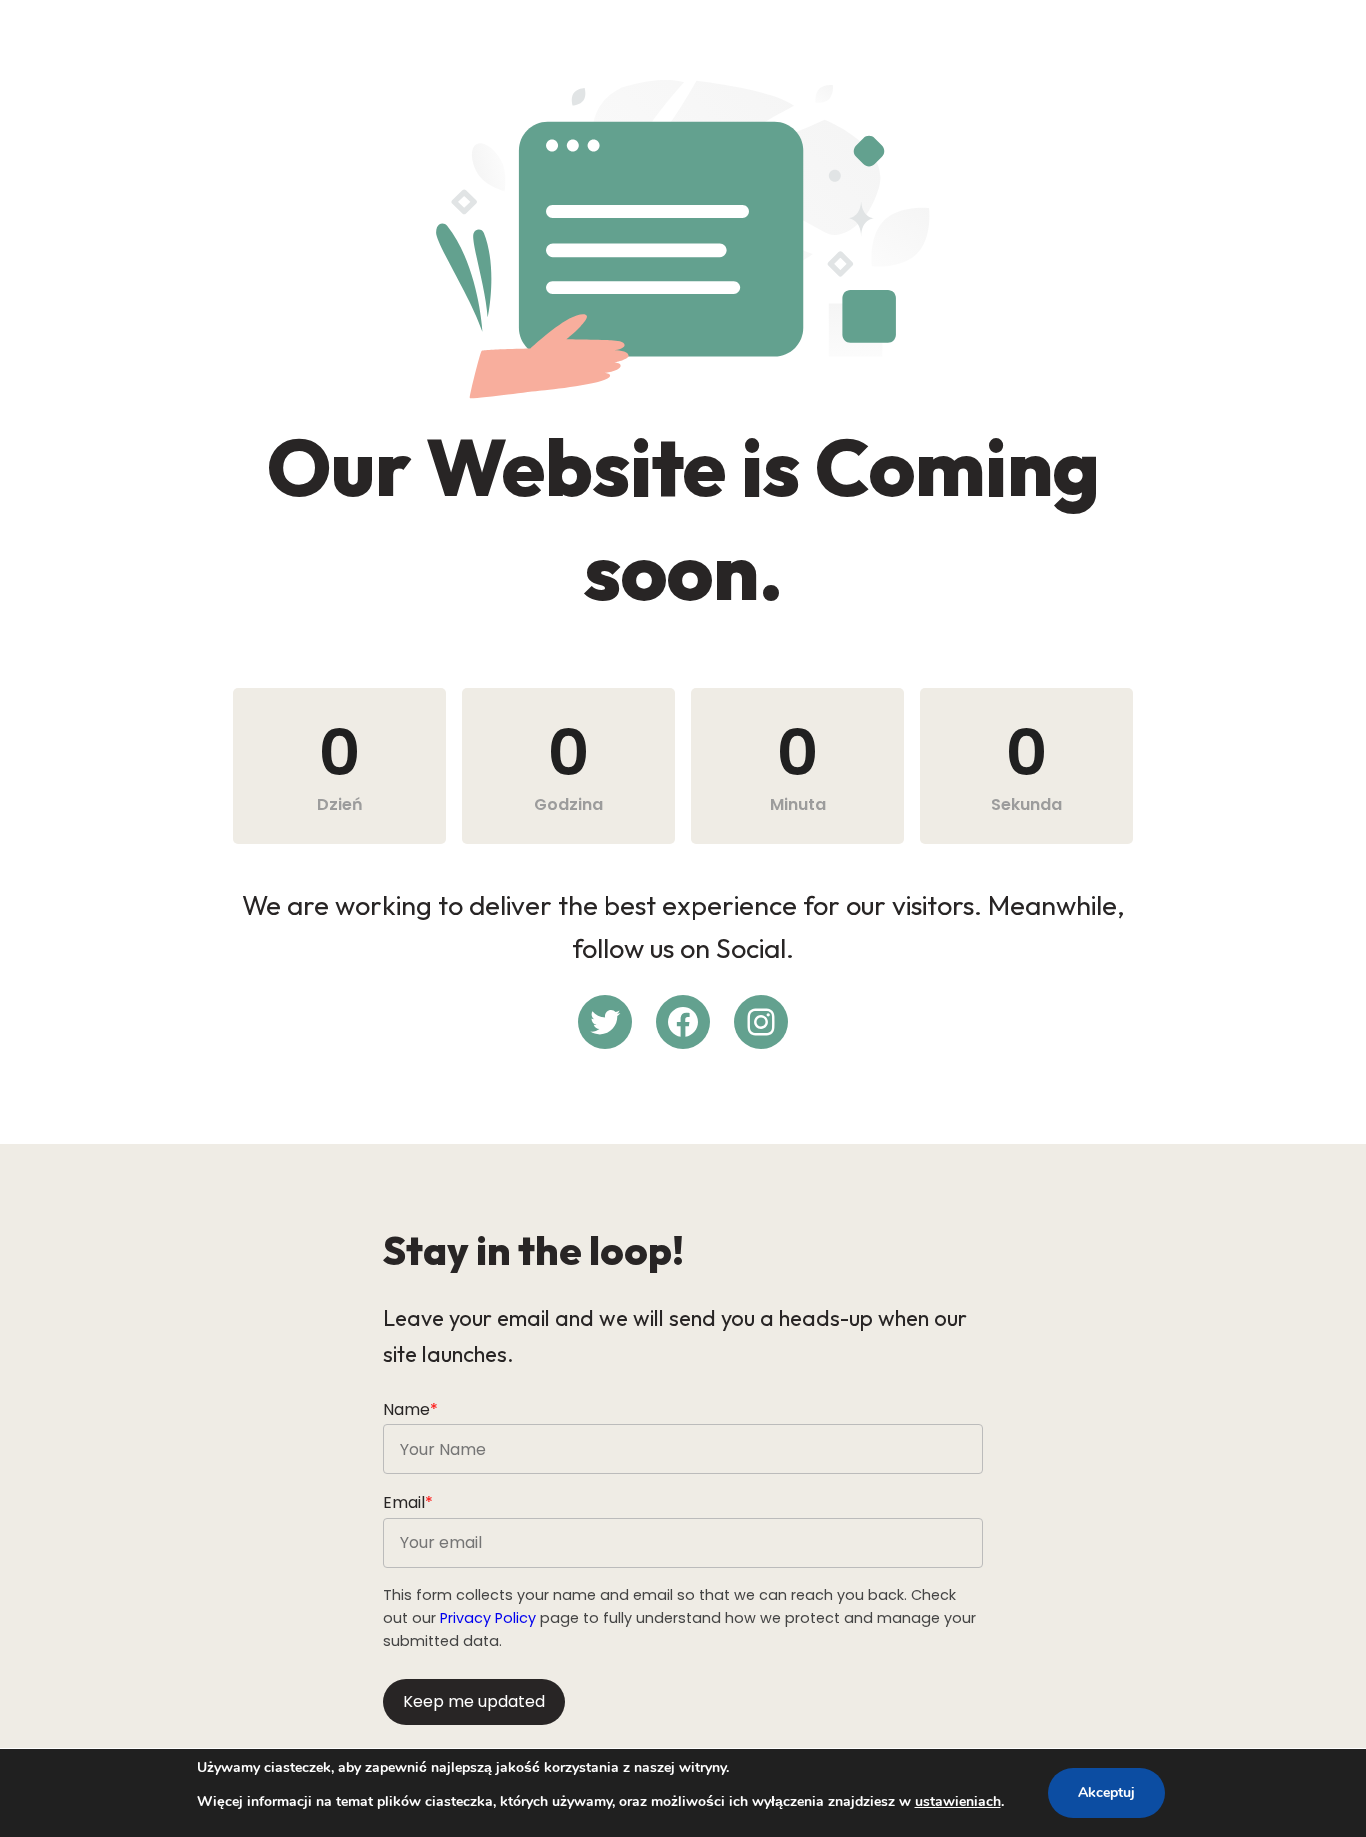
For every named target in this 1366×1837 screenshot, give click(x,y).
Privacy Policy (488, 1618)
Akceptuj (1106, 1792)
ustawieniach (958, 1801)
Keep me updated (474, 1701)
